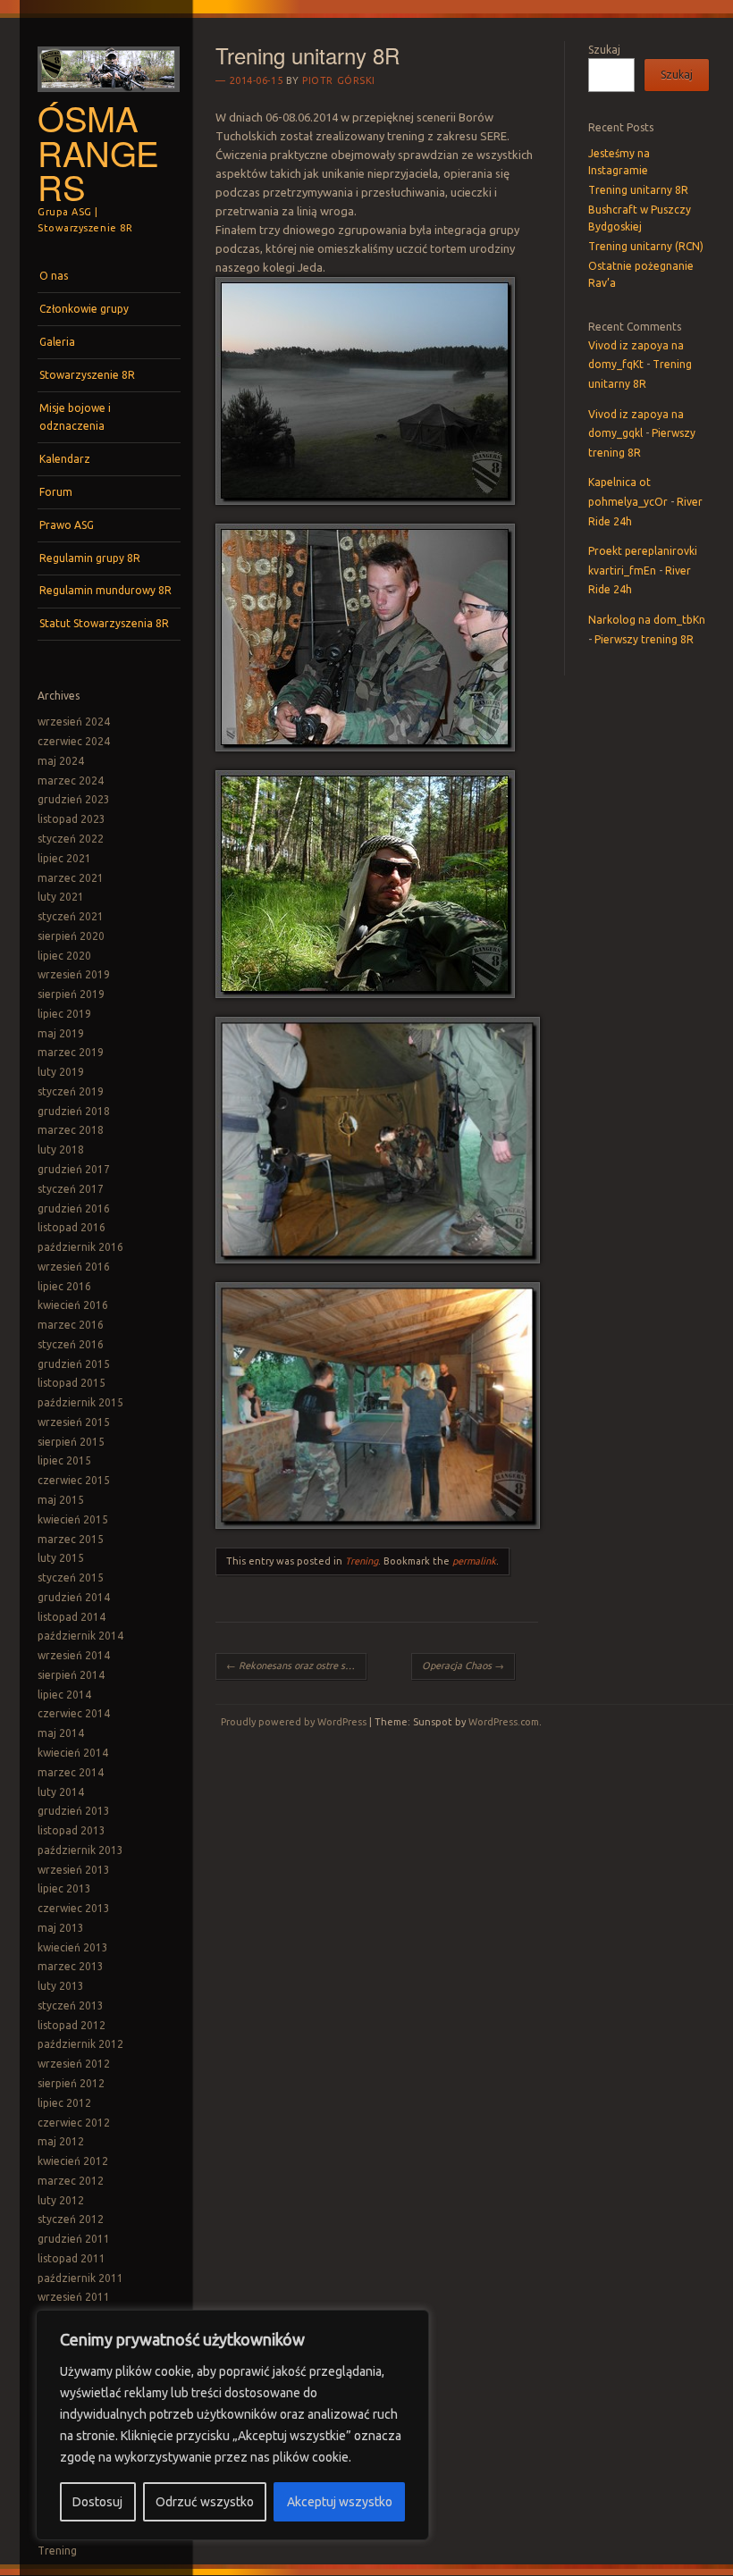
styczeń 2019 (71, 1091)
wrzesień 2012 (74, 2064)
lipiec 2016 (64, 1286)
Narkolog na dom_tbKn (647, 620)
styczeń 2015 (71, 1577)
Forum (56, 492)
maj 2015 (61, 1500)
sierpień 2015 (71, 1442)
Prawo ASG (67, 525)
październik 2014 (80, 1636)
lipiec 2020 (64, 956)
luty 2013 (61, 1986)
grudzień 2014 (74, 1597)
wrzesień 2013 (74, 1870)
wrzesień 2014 (74, 1655)
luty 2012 (61, 2200)
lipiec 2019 (64, 1014)
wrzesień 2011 (74, 2297)
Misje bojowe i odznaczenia (75, 417)
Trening (57, 2551)
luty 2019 (61, 1072)
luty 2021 (61, 897)
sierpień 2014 (71, 1675)
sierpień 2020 (71, 936)
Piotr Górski (339, 80)
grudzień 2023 (74, 799)
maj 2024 (61, 761)
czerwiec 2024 (74, 741)
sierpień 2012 (71, 2083)
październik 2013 (80, 1850)
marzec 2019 (71, 1052)
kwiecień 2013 (73, 1947)
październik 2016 (80, 1247)
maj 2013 (61, 1928)
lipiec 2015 (64, 1460)
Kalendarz (65, 459)
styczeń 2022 (71, 839)
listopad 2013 (72, 1830)
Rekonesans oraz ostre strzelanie (296, 1666)
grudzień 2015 (74, 1364)
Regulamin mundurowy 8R (105, 590)
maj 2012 (61, 2141)
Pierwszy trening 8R (644, 639)
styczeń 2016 (71, 1344)
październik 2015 (80, 1402)
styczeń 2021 (71, 916)
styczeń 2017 (71, 1189)
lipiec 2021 (64, 858)
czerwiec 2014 (74, 1713)
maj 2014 (61, 1733)
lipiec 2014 (64, 1695)
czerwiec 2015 (74, 1480)
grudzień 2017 (74, 1169)
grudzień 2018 (74, 1111)
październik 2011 (80, 2278)
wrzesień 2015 (74, 1422)
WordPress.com (504, 1722)
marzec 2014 (71, 1772)
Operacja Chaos (463, 1666)
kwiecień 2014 (73, 1753)
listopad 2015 (72, 1383)
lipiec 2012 (64, 2103)
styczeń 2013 (71, 2005)
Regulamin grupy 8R (90, 558)
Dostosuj (97, 2502)
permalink (474, 1561)
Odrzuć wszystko (205, 2502)
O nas (54, 276)
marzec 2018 (71, 1130)
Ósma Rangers (98, 152)
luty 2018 (61, 1150)
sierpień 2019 (71, 994)
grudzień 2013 (74, 1811)
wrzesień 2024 (74, 722)
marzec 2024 (71, 780)
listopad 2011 (72, 2258)
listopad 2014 (72, 1617)
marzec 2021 (71, 878)
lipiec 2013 (64, 1888)
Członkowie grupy (84, 309)
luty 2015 (61, 1558)
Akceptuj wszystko (340, 2502)
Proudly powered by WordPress (294, 1722)
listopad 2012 (72, 2025)
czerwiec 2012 (74, 2123)
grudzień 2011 (74, 2239)
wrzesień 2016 (74, 1267)
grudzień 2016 (74, 1208)
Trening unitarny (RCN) (646, 246)
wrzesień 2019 (74, 974)
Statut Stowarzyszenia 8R (104, 623)
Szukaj (604, 50)
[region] (232, 2425)
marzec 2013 (71, 1966)
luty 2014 (61, 1792)
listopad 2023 (72, 819)
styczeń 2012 (71, 2219)
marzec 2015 (71, 1539)
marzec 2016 (71, 1325)
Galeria (57, 342)
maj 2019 (61, 1033)
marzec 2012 (71, 2181)
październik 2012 (80, 2044)
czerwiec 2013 (74, 1908)
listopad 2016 (72, 1227)
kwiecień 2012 (73, 2161)
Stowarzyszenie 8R (87, 375)
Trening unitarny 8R (638, 190)
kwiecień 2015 (73, 1519)
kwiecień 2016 (73, 1305)
